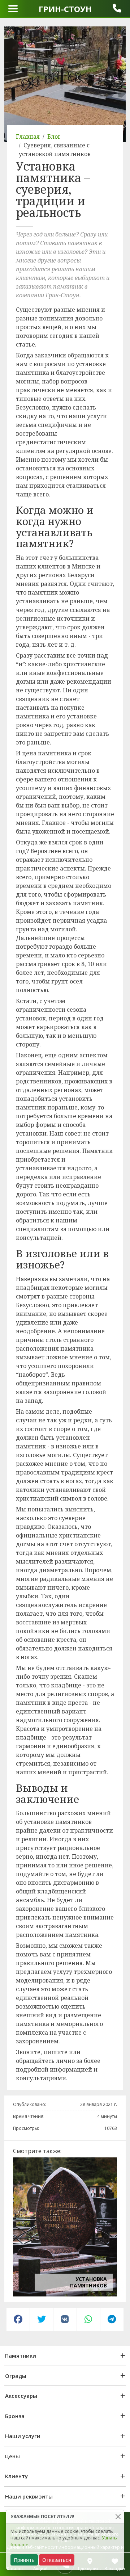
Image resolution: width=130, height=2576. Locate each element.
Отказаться (57, 2560)
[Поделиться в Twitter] (42, 2320)
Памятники (21, 2355)
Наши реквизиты (29, 2496)
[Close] (118, 2517)
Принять (24, 2560)
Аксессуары (21, 2396)
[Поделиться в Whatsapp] (88, 2320)
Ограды (16, 2376)
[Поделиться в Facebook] (18, 2320)
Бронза (15, 2416)
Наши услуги (23, 2436)
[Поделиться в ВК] (65, 2320)
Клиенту (16, 2476)
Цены (12, 2456)
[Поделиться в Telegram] (112, 2320)
